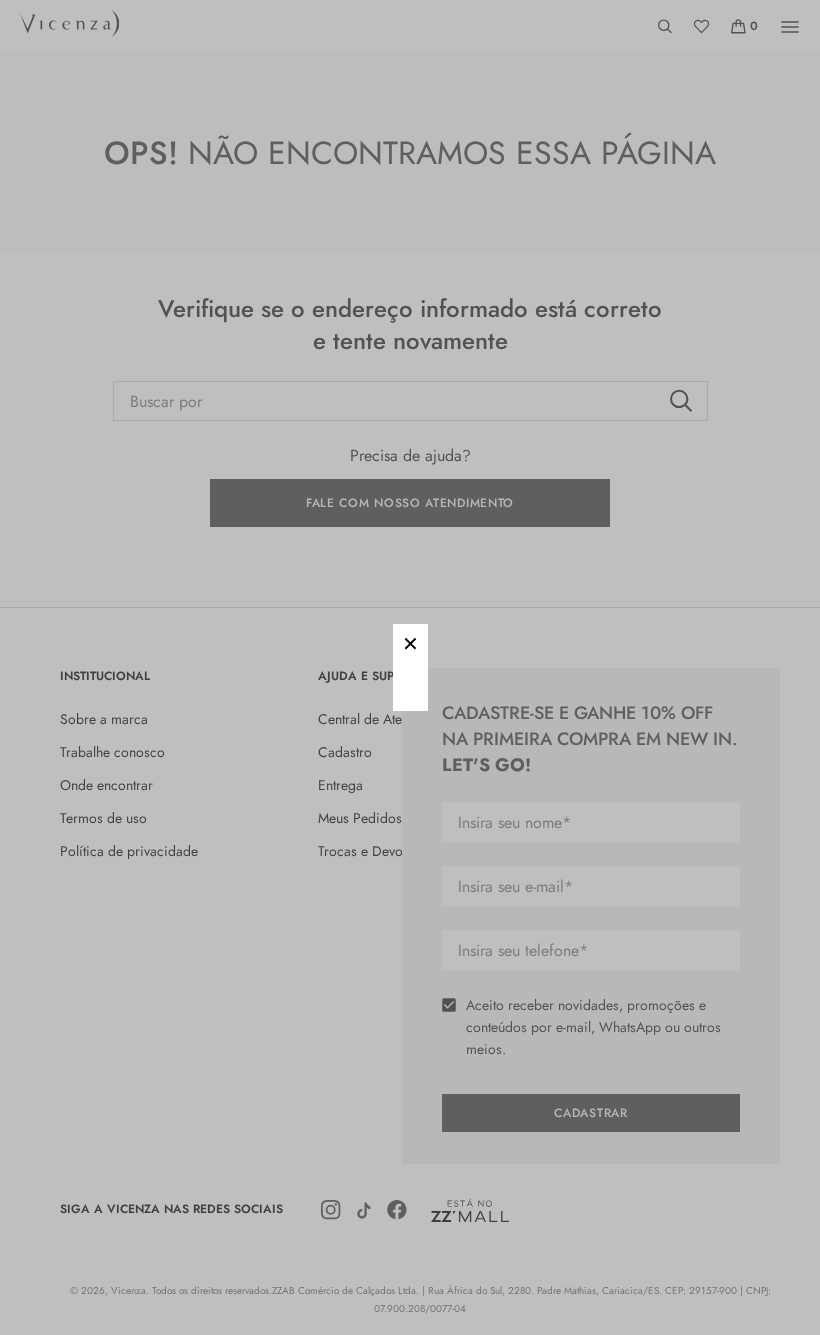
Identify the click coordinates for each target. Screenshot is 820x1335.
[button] (410, 641)
